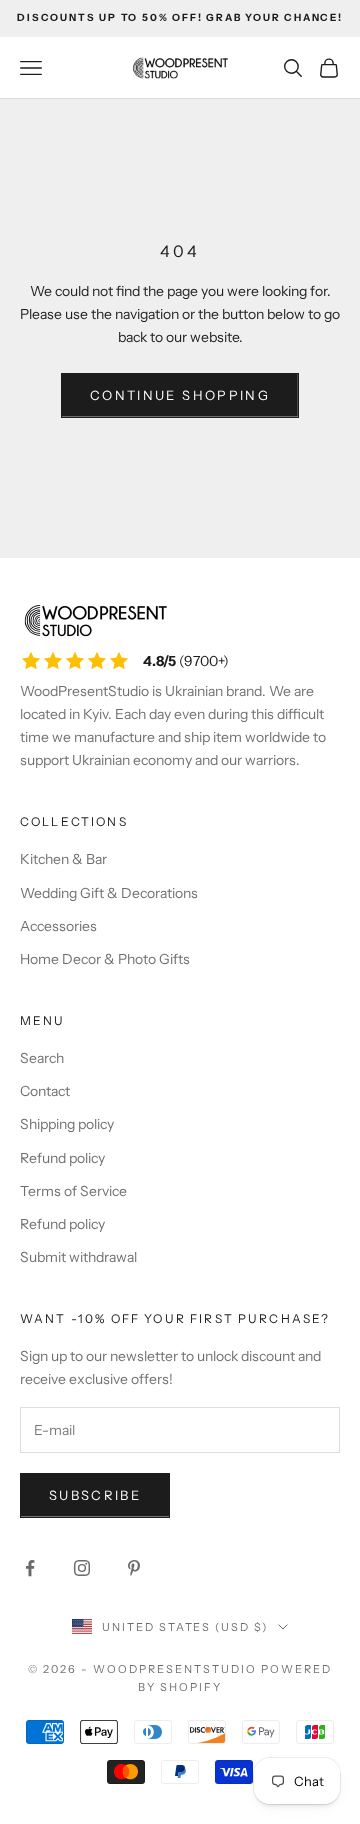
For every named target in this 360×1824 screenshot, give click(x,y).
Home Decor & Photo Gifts (105, 959)
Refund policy (62, 1158)
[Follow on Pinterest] (134, 1568)
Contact (45, 1091)
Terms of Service (73, 1191)
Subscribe (95, 1495)
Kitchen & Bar (63, 859)
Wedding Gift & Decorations (109, 893)
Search (42, 1058)
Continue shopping (180, 395)
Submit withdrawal (78, 1257)
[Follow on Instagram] (82, 1568)
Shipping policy (67, 1124)
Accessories (58, 926)
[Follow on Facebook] (30, 1568)
